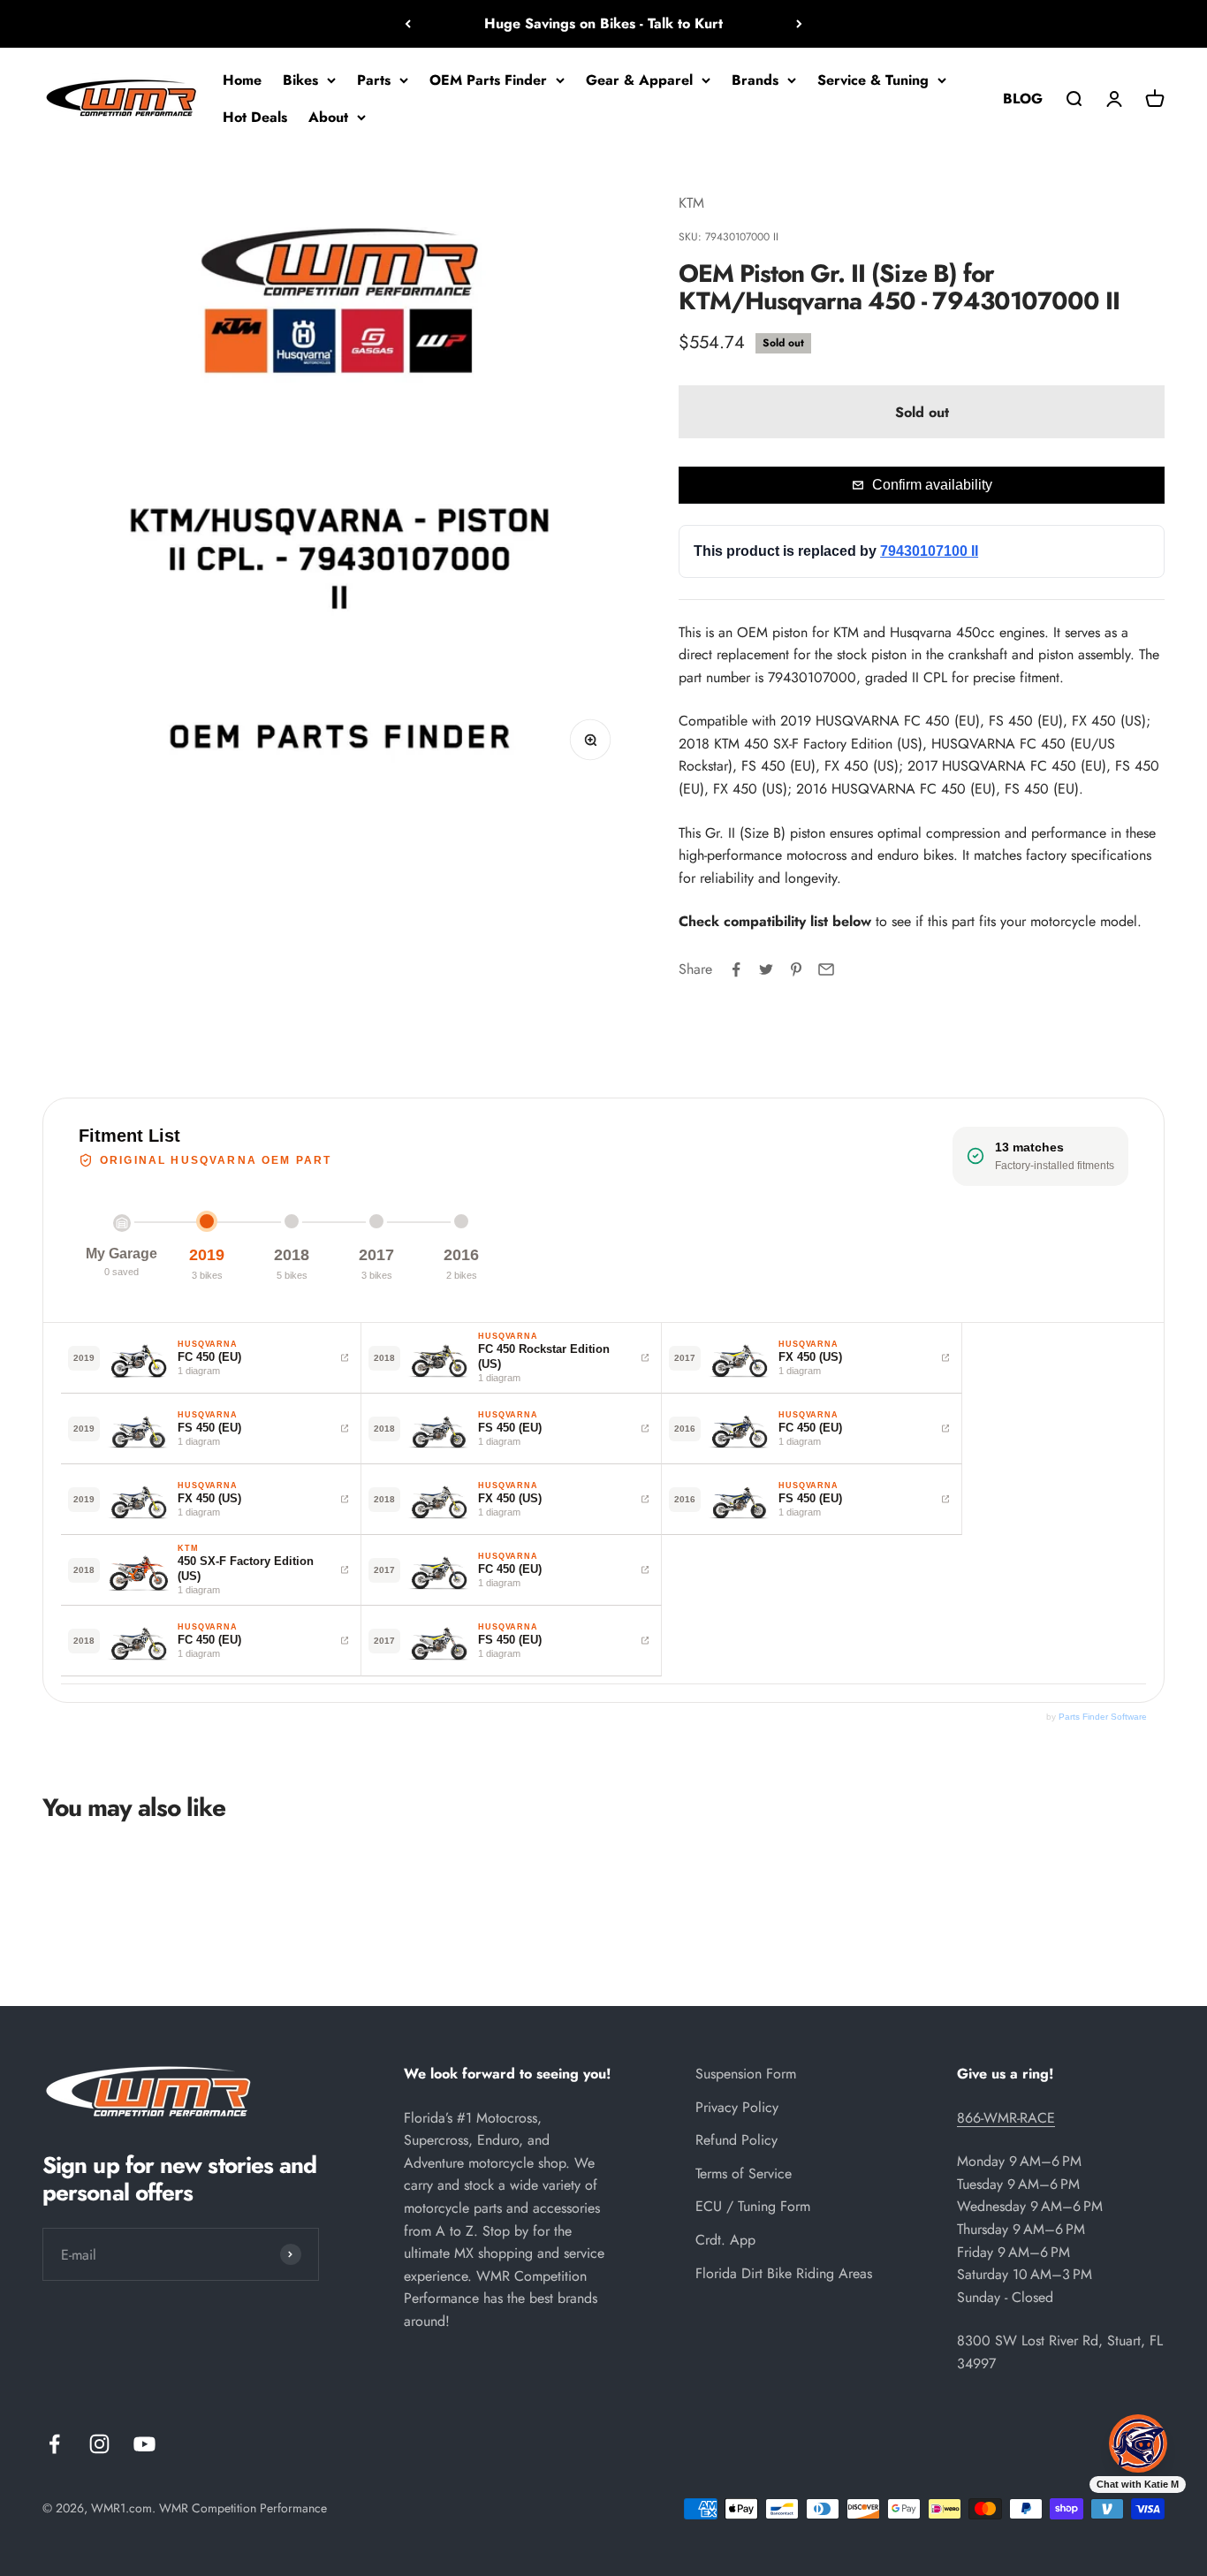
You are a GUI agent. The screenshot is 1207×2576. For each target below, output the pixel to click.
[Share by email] (826, 969)
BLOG (1023, 98)
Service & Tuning (873, 80)
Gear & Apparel (639, 80)
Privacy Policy (737, 2107)
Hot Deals (255, 116)
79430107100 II (929, 551)
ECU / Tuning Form (753, 2206)
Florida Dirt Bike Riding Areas (784, 2273)
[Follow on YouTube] (144, 2444)
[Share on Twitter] (766, 969)
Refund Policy (736, 2140)
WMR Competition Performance (243, 2508)
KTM (691, 203)
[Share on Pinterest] (796, 969)
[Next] (799, 24)
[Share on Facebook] (736, 969)
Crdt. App (725, 2240)
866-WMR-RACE (1006, 2118)
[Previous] (408, 24)
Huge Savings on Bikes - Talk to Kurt (603, 23)
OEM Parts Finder (488, 80)
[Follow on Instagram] (99, 2444)
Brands (755, 80)
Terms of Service (744, 2173)
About (328, 116)
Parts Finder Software (1103, 1717)
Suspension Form (746, 2074)
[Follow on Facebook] (54, 2444)
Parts (374, 80)
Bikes (300, 80)
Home (242, 80)
